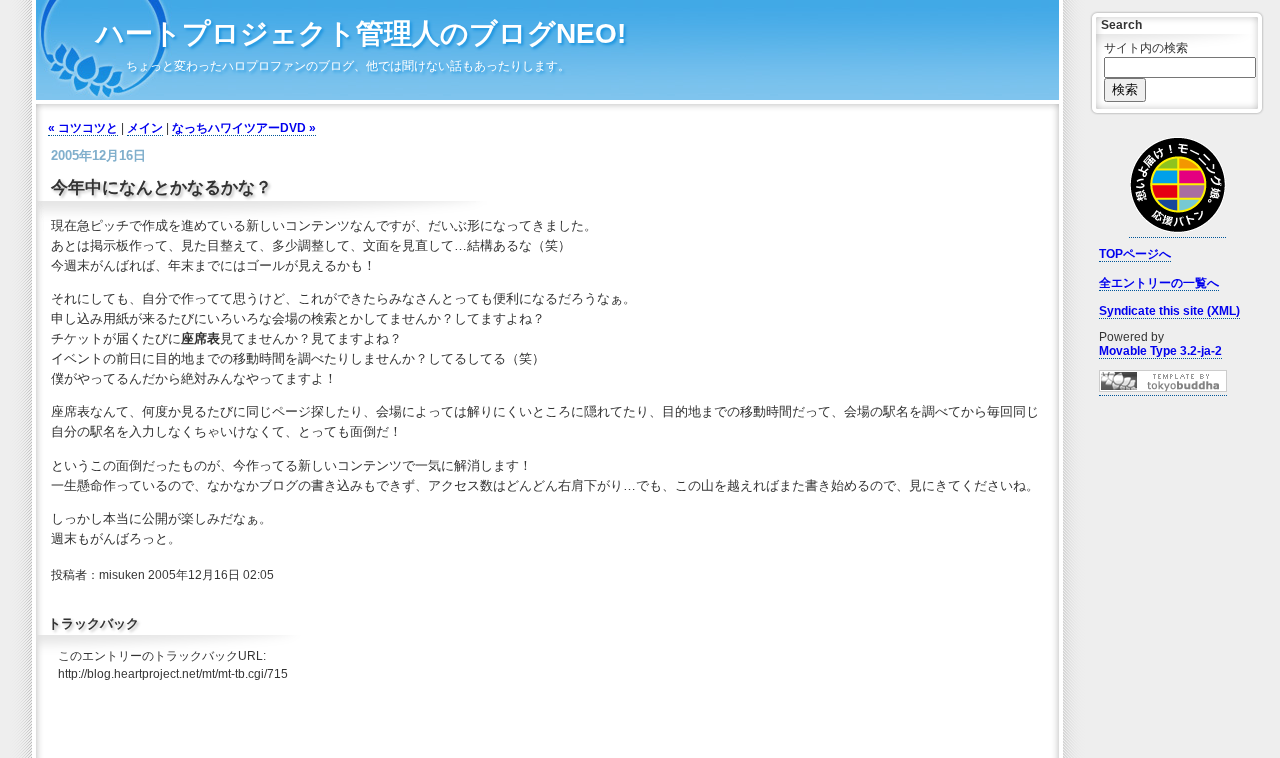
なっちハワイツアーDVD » (244, 128)
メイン (145, 128)
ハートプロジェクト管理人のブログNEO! (361, 33)
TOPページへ (1135, 254)
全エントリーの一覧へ (1159, 283)
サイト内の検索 (1146, 48)
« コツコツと (83, 128)
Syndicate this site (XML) (1169, 311)
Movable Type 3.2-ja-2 (1160, 351)
